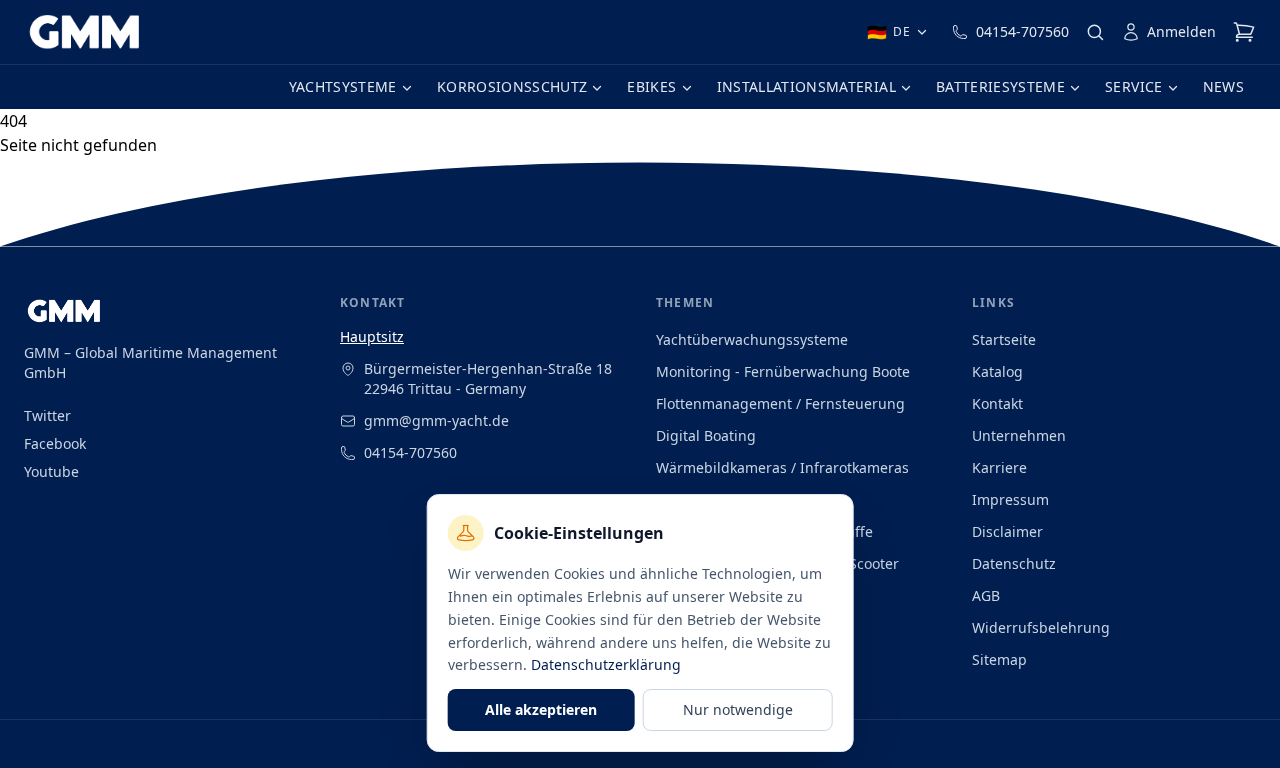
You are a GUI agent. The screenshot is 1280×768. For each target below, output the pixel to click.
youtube (51, 471)
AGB (986, 595)
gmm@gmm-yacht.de (436, 420)
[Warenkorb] (1244, 32)
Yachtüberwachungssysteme (752, 339)
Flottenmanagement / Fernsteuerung (780, 403)
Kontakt (997, 403)
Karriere (999, 467)
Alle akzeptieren (541, 709)
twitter (47, 415)
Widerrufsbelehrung (1041, 627)
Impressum (1010, 499)
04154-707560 (1022, 31)
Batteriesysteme (1000, 86)
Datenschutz (1014, 563)
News (1223, 86)
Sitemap (999, 659)
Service (1133, 86)
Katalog (997, 371)
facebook (55, 443)
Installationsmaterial (806, 86)
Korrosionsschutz (512, 86)
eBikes (651, 86)
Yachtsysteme (343, 86)
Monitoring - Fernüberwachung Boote (783, 371)
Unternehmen (1019, 435)
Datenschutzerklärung (606, 664)
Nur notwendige (738, 709)
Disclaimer (1007, 531)
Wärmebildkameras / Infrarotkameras (782, 467)
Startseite (1004, 339)
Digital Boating (706, 435)
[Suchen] (1095, 32)
